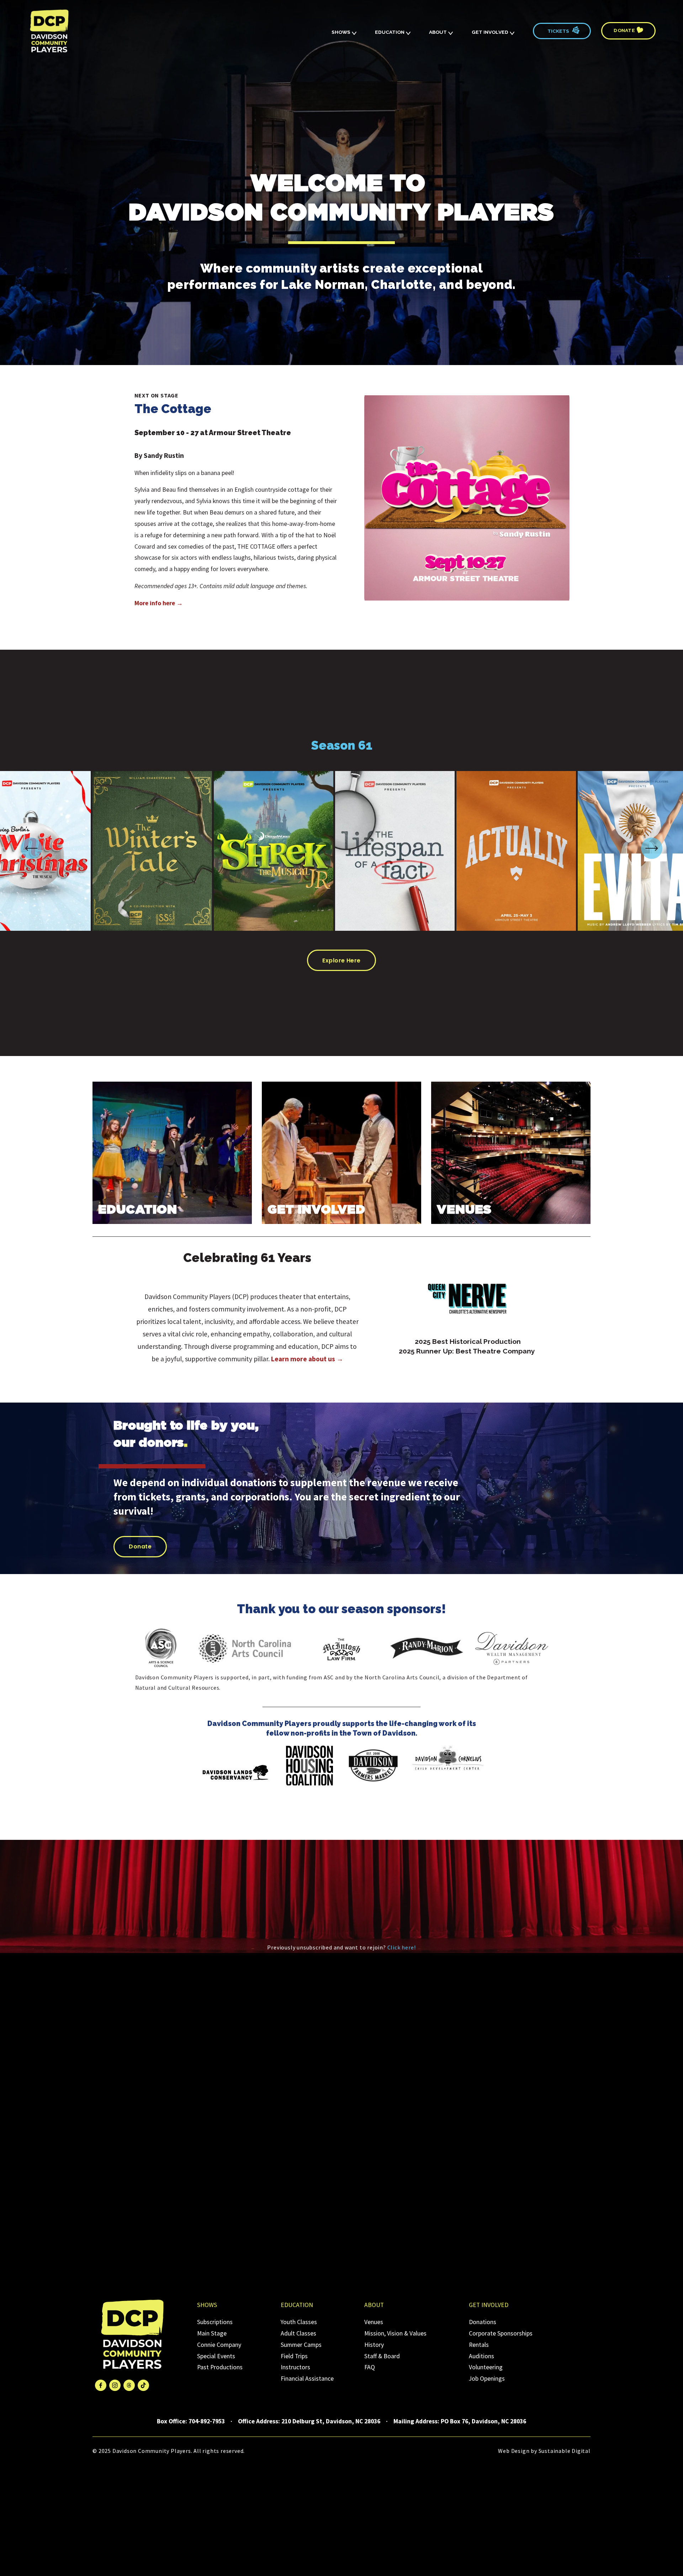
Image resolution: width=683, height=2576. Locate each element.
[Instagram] (115, 2385)
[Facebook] (101, 2385)
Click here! (402, 1947)
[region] (341, 853)
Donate (625, 30)
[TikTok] (143, 2385)
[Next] (652, 848)
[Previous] (31, 848)
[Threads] (129, 2385)
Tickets (558, 31)
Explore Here (341, 960)
